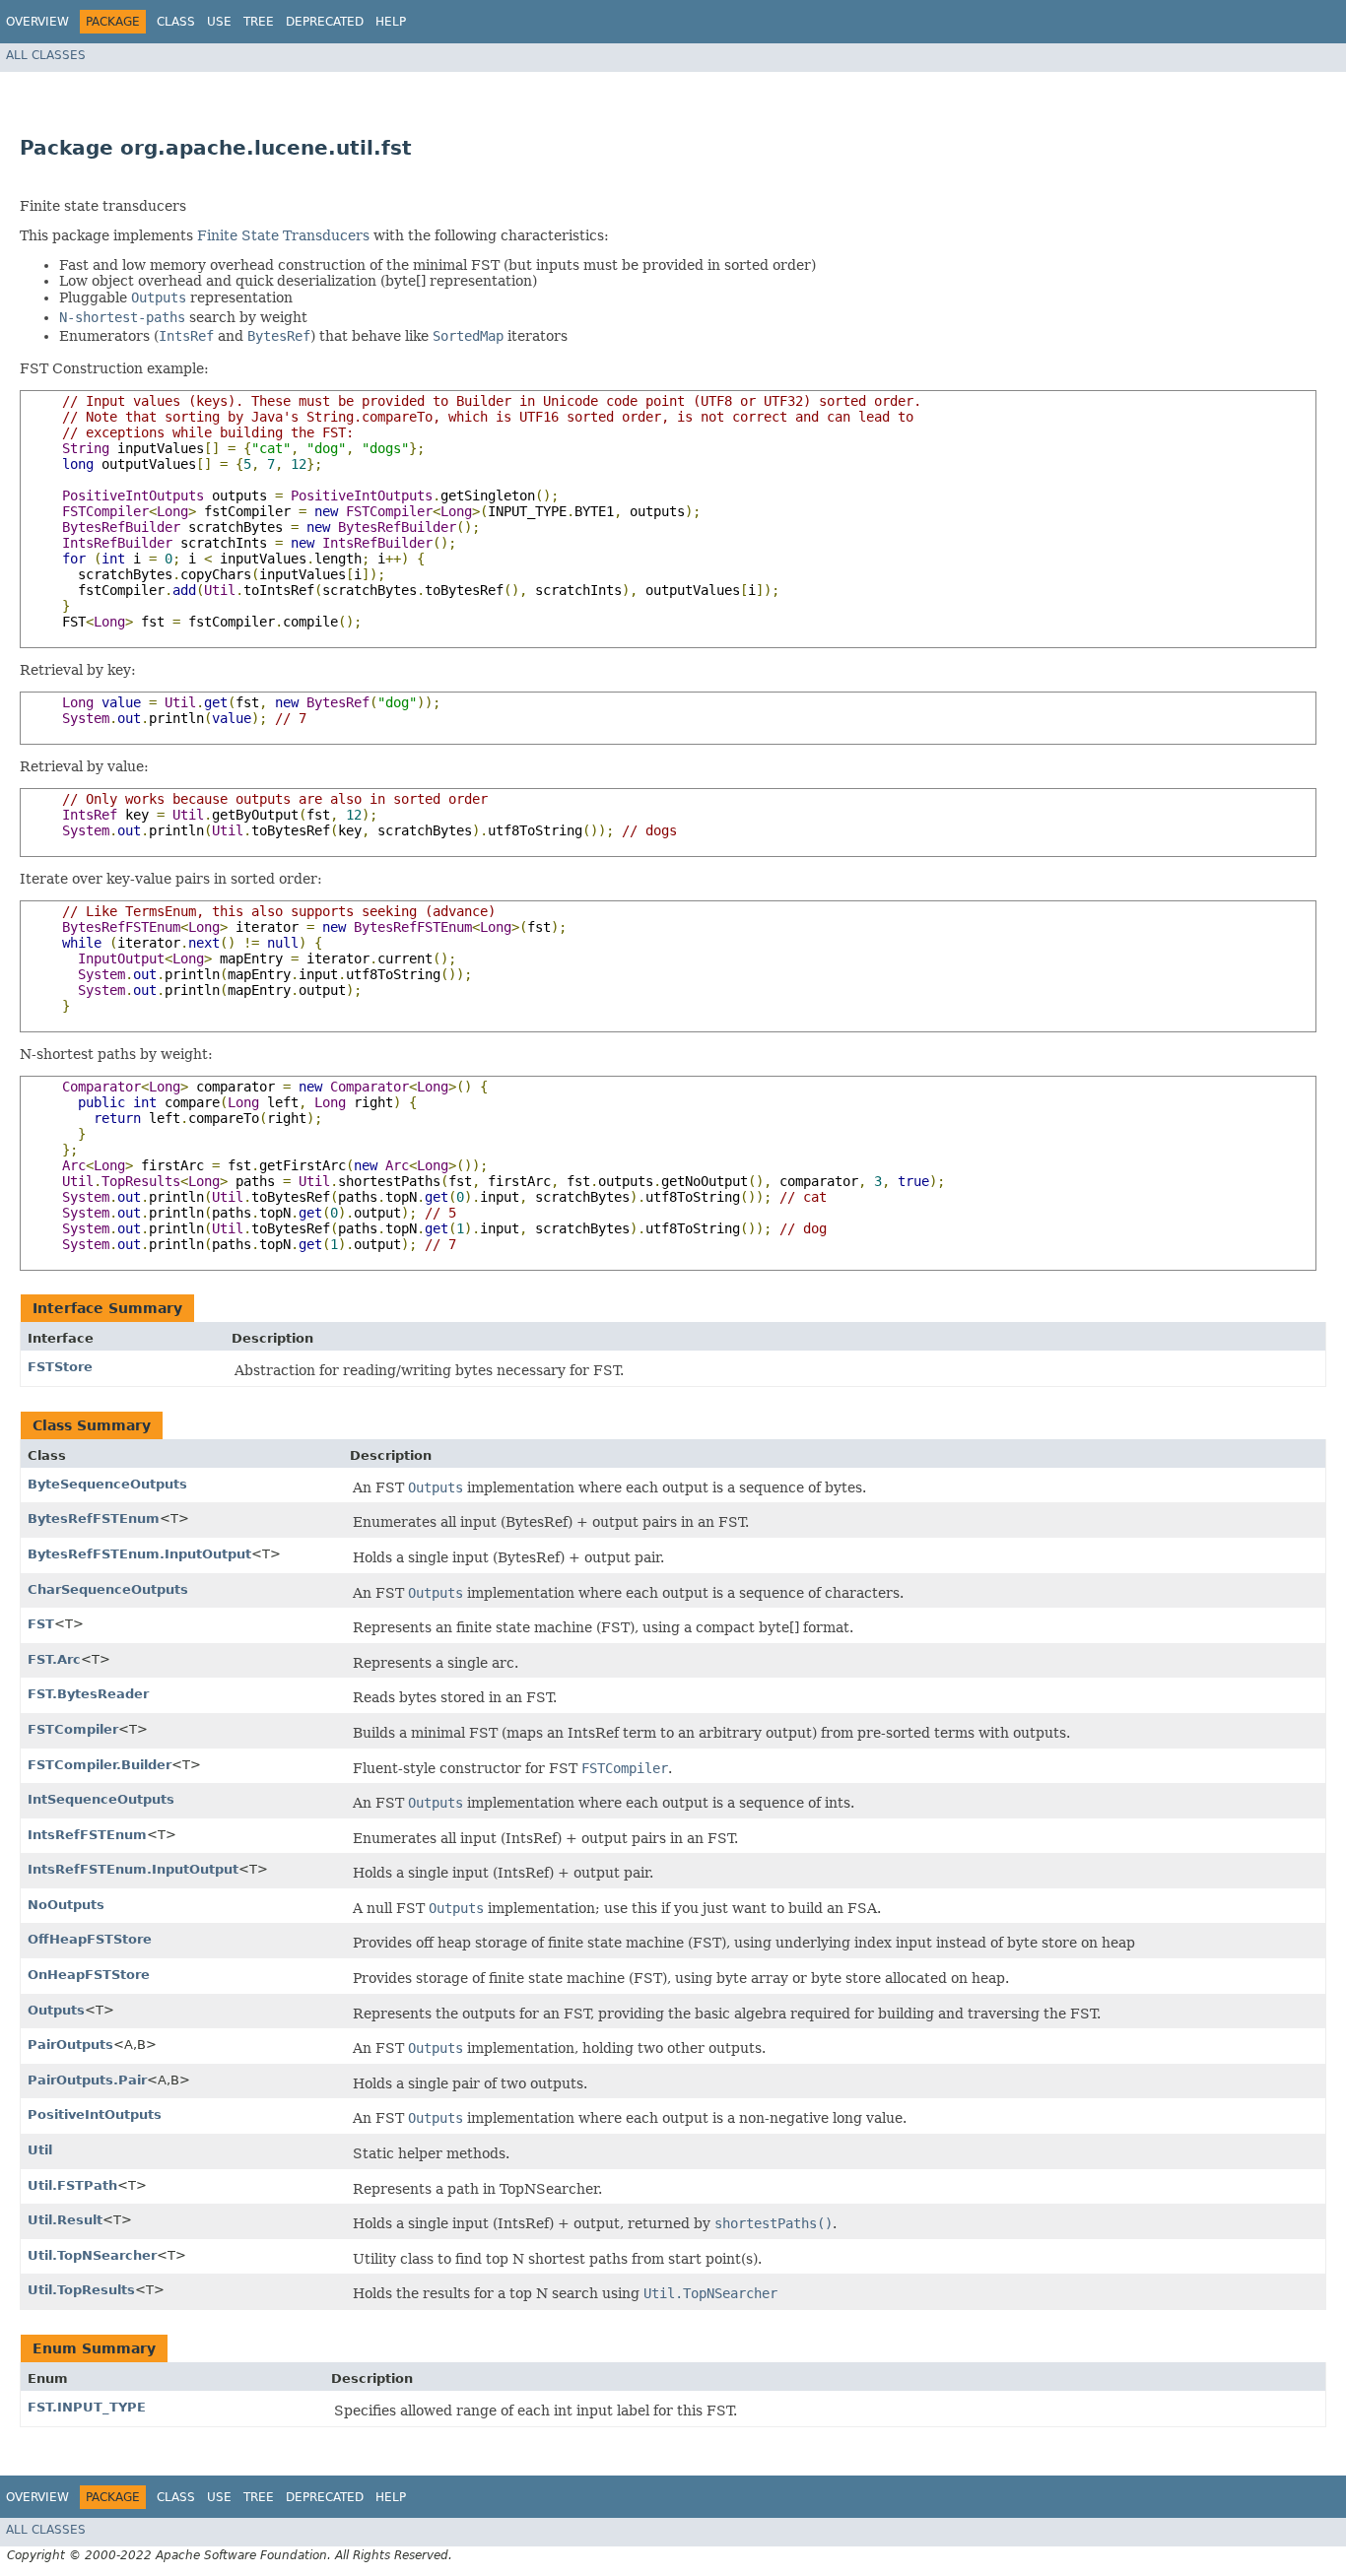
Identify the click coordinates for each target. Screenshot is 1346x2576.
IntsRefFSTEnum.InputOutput (133, 1869)
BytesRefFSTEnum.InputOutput (139, 1554)
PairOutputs (70, 2045)
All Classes (46, 55)
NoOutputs (66, 1905)
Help (391, 22)
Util (40, 2150)
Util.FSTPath (72, 2185)
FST (41, 1624)
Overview (37, 22)
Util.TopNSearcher (92, 2255)
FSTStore (60, 1367)
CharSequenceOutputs (108, 1589)
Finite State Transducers (283, 235)
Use (219, 22)
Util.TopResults (81, 2290)
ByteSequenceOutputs (107, 1484)
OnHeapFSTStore (89, 1975)
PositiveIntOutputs (95, 2114)
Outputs (56, 2010)
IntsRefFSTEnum (87, 1835)
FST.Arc (54, 1659)
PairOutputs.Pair (87, 2080)
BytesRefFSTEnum (94, 1519)
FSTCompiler (73, 1729)
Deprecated (325, 22)
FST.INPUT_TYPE (87, 2407)
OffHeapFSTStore (90, 1939)
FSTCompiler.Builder (100, 1765)
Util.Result (65, 2220)
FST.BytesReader (88, 1694)
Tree (259, 22)
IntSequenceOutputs (101, 1799)
